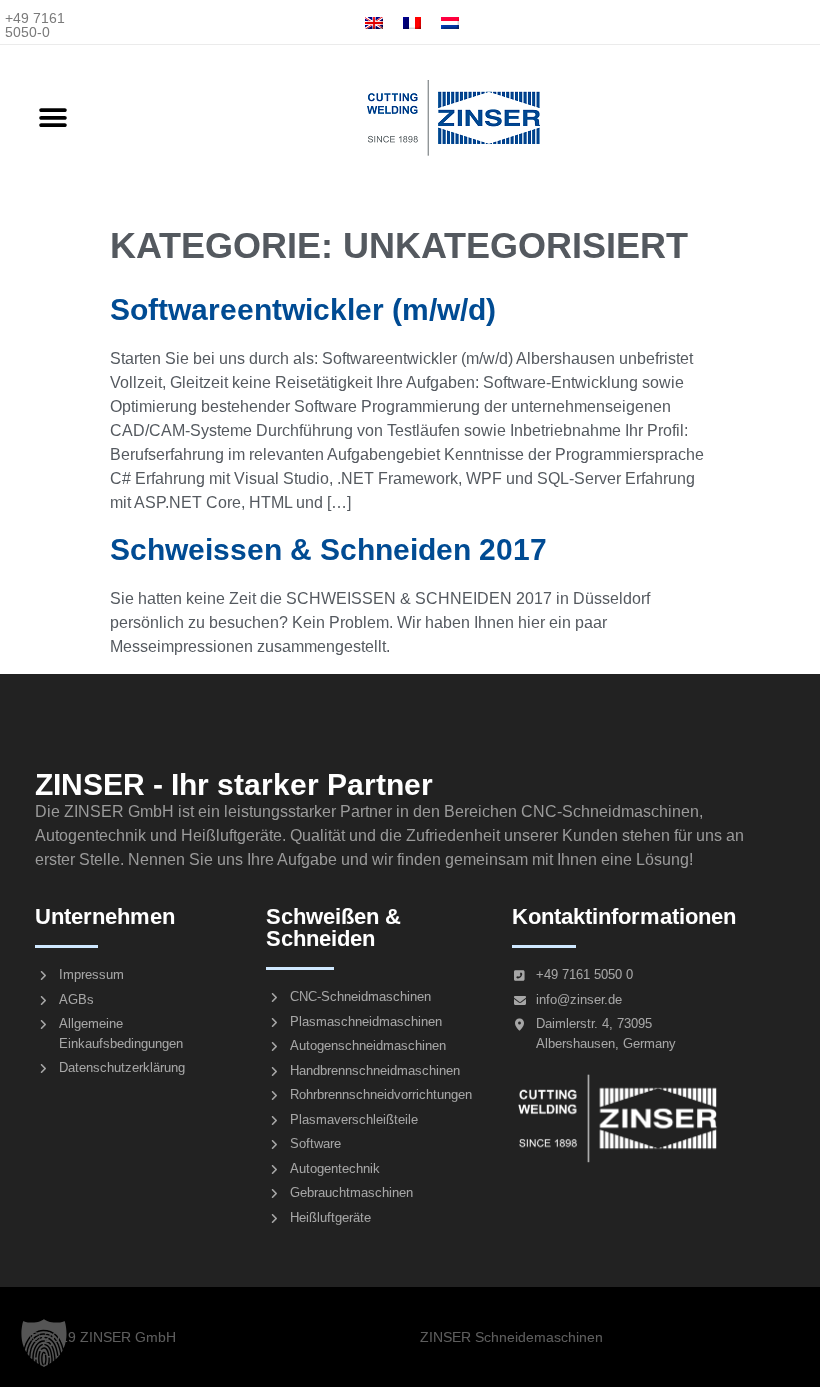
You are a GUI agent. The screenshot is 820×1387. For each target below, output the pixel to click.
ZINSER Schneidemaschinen (511, 1337)
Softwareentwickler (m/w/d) (303, 309)
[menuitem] (374, 22)
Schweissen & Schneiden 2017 (328, 549)
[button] (52, 118)
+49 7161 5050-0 (35, 25)
